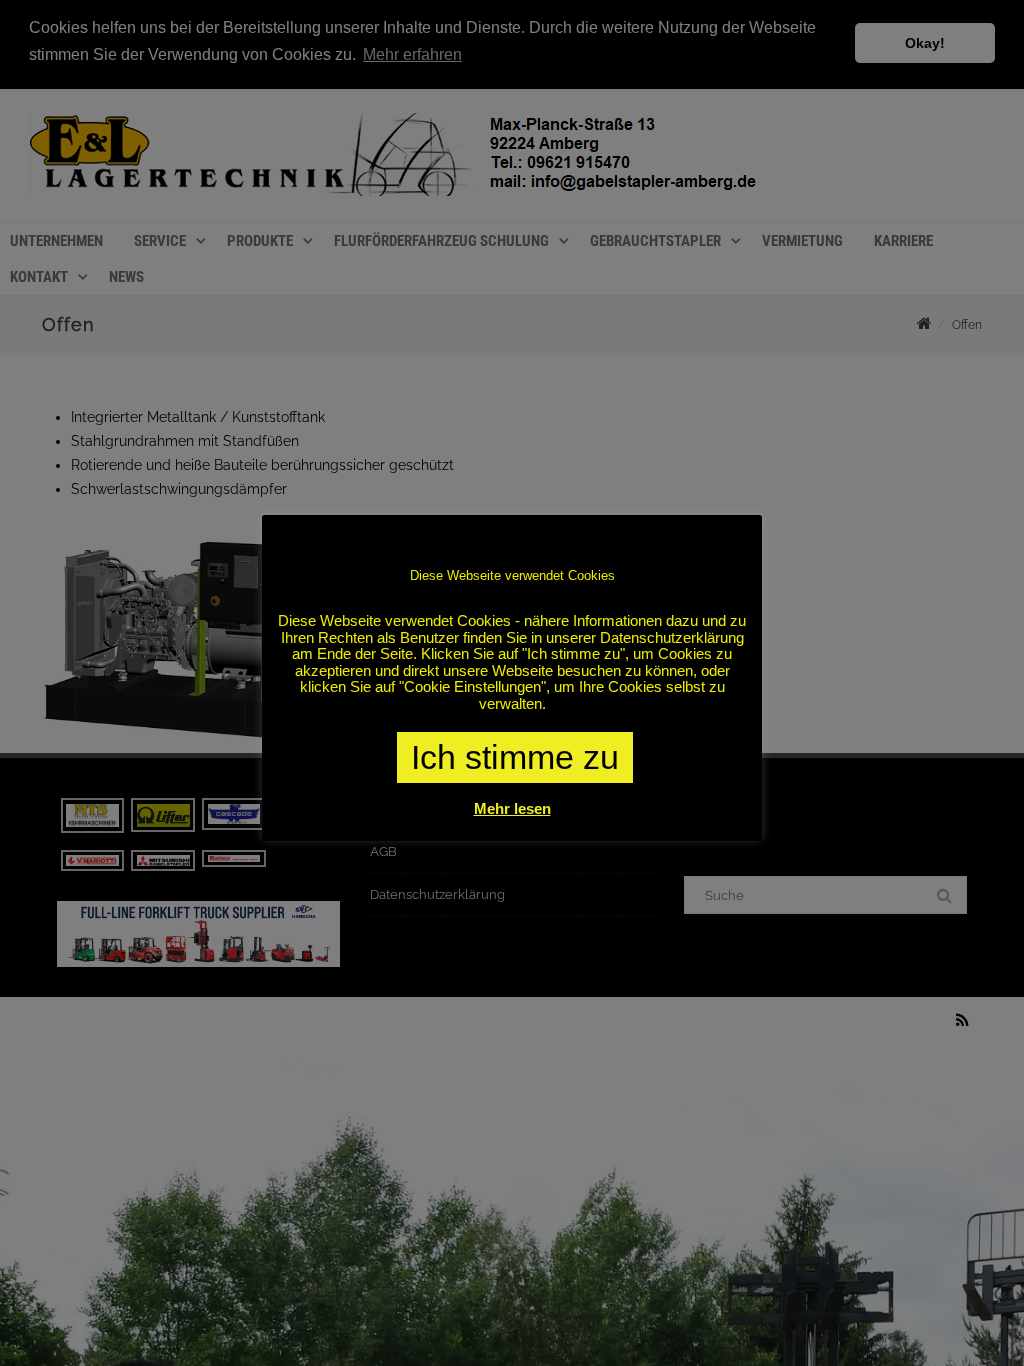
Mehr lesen (512, 808)
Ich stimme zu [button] (515, 757)
